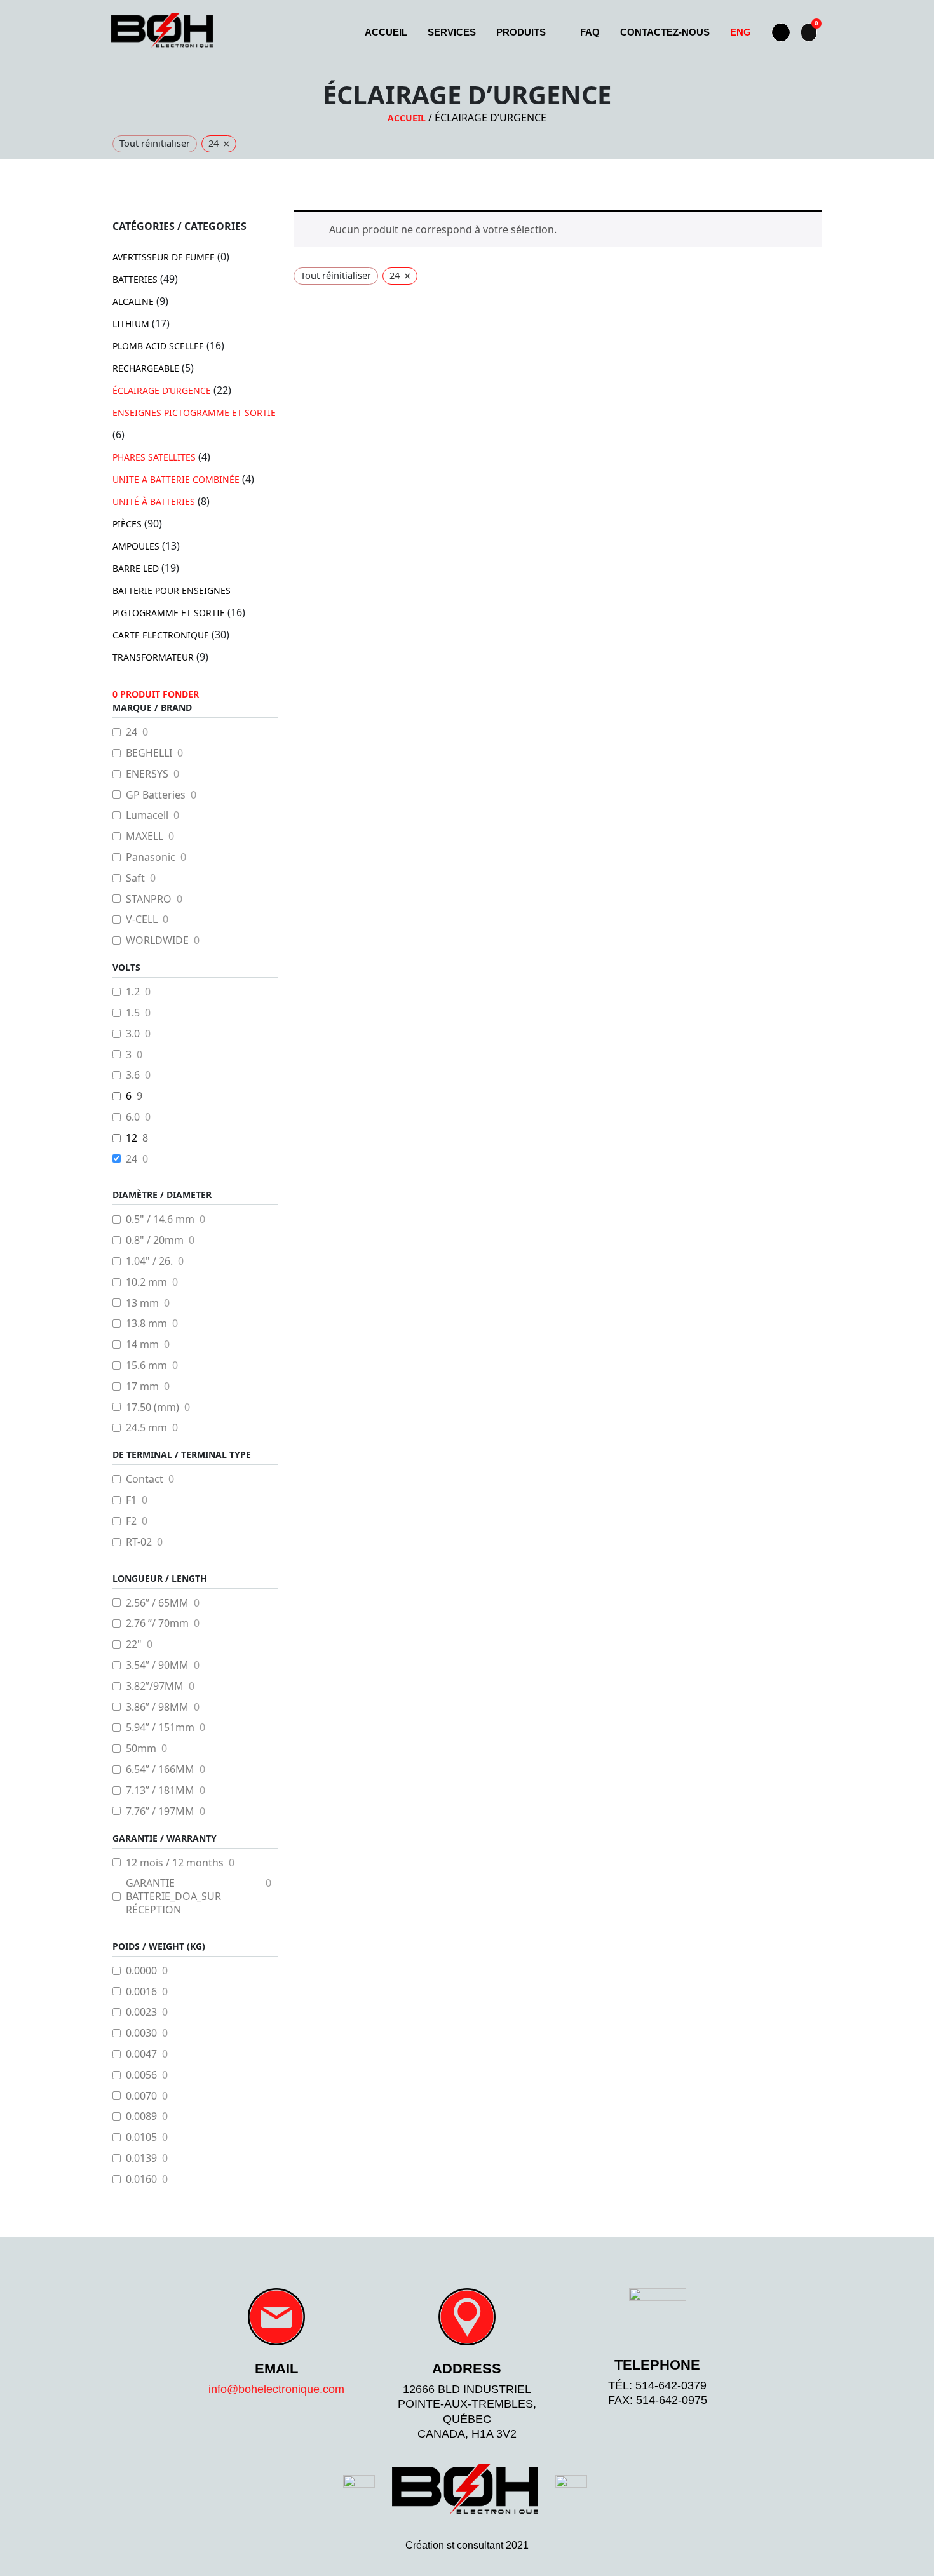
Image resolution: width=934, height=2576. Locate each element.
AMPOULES (136, 546)
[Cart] (809, 32)
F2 (131, 1521)
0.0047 (141, 2054)
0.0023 (141, 2012)
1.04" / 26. (149, 1261)
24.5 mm (146, 1428)
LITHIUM (131, 324)
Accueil (386, 32)
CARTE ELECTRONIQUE (161, 635)
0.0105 (141, 2137)
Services (452, 32)
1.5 (133, 1013)
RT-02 (139, 1542)
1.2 (133, 992)
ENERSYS (147, 774)
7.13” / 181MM (160, 1790)
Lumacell (147, 815)
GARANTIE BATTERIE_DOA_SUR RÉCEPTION (173, 1896)
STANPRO (149, 899)
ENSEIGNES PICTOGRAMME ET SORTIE (194, 413)
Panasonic (151, 857)
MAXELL (145, 836)
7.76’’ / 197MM (160, 1811)
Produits (521, 32)
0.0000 (141, 1971)
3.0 (133, 1034)
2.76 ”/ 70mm (157, 1623)
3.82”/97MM (155, 1686)
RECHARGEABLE (146, 368)
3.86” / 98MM (157, 1707)
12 (132, 1138)
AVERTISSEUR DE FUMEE (164, 257)
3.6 (133, 1075)
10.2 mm (146, 1282)
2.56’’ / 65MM (157, 1603)
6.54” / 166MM (160, 1770)
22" (134, 1644)
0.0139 (141, 2158)
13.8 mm (146, 1324)
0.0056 (141, 2075)
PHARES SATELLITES (154, 457)
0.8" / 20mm (155, 1240)
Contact (145, 1479)
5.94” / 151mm (160, 1728)
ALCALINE (133, 301)
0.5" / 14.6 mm (160, 1219)
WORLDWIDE (157, 941)
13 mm (142, 1303)
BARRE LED (136, 568)
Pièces (127, 524)
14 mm (142, 1345)
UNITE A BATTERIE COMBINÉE (176, 479)
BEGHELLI (149, 753)
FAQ (590, 32)
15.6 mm (146, 1366)
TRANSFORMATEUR (153, 657)
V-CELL (142, 920)
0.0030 (141, 2033)
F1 (131, 1500)
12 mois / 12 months (175, 1863)
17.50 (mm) (152, 1407)
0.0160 (141, 2179)
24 (132, 732)
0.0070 (141, 2096)
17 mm (142, 1386)
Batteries (135, 279)
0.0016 (141, 1992)
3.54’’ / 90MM (157, 1665)
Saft (135, 878)
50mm (141, 1749)
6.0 (133, 1117)
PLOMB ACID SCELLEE (158, 346)
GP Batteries (156, 795)
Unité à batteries (154, 502)
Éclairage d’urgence (162, 390)
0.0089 (141, 2116)
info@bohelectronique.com (276, 2389)
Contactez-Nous (665, 32)
